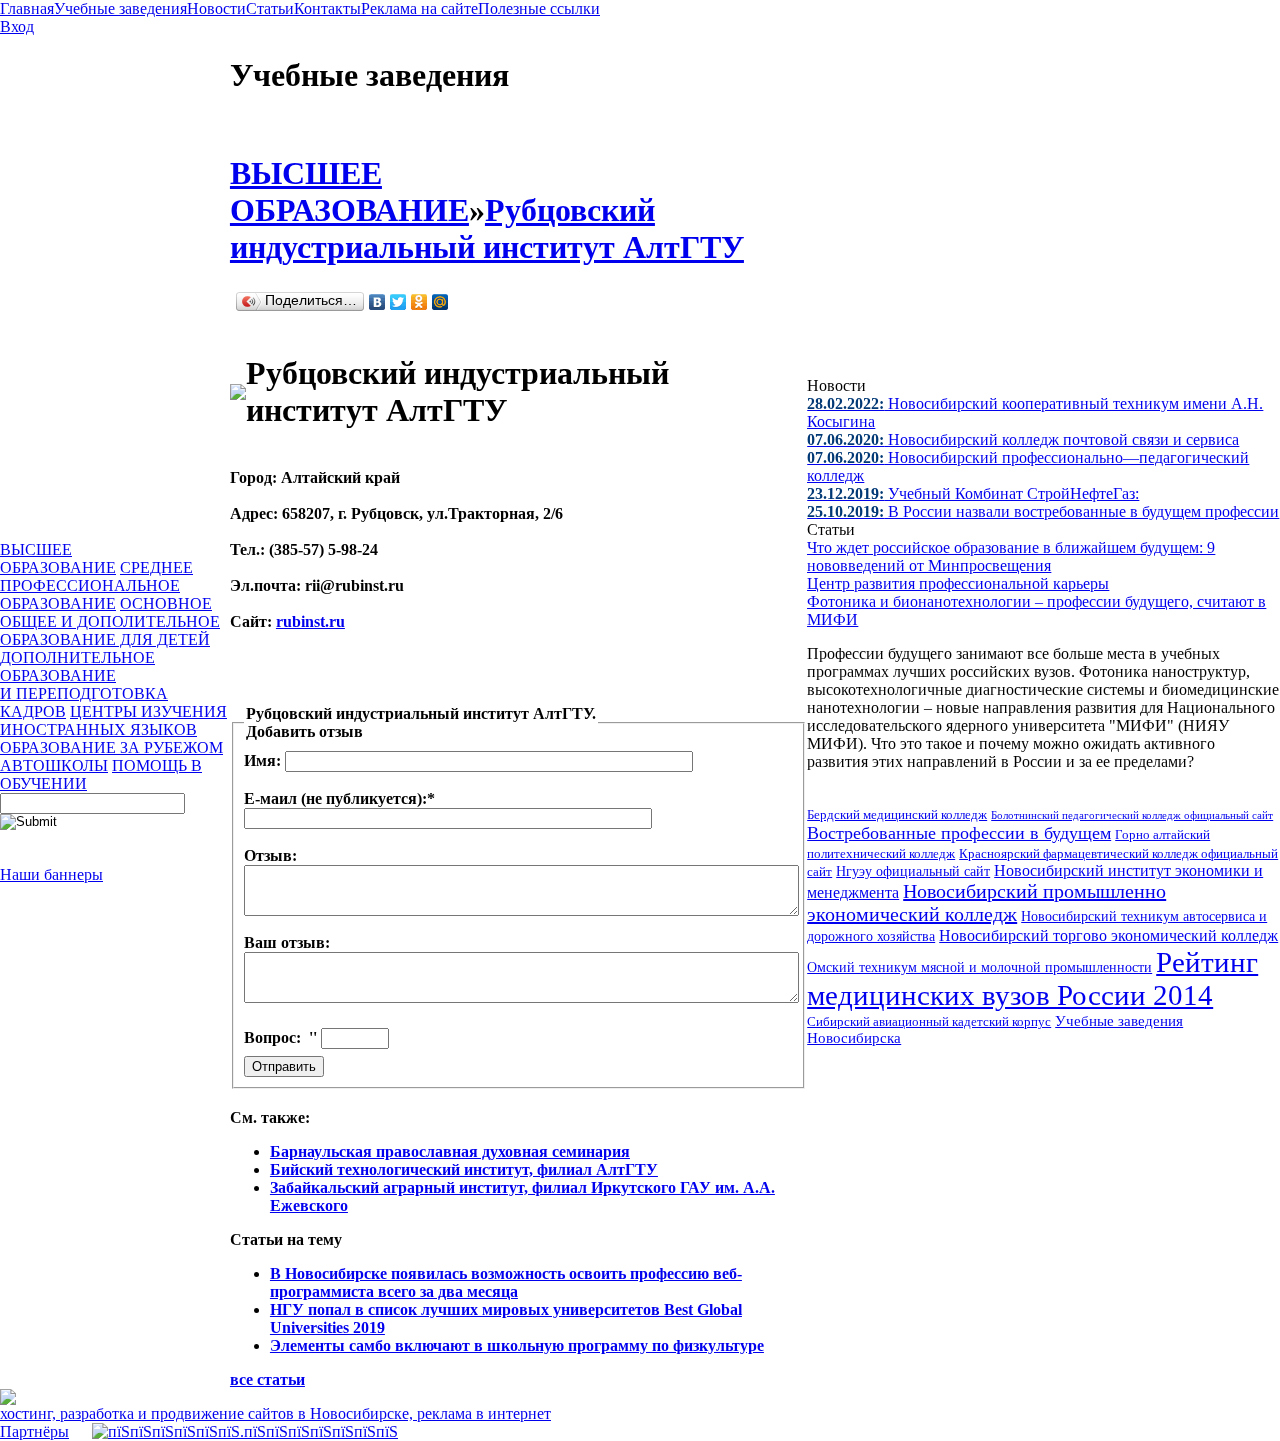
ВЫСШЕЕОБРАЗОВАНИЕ (58, 558)
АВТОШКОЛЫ (54, 765)
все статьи (267, 1379)
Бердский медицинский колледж (897, 814)
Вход (17, 26)
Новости (216, 8)
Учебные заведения (120, 8)
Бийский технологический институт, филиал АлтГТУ (464, 1169)
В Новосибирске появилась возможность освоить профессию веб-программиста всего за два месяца (506, 1282)
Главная (27, 8)
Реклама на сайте (419, 8)
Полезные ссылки (539, 8)
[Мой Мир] (440, 302)
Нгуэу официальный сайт (913, 871)
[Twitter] (398, 302)
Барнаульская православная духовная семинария (450, 1151)
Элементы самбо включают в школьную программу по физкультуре (517, 1345)
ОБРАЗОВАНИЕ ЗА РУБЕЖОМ (111, 747)
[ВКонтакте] (377, 302)
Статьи (270, 8)
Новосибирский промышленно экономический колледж (986, 902)
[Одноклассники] (419, 302)
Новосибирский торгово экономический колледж (1108, 935)
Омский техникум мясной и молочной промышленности (979, 967)
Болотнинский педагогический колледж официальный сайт (1132, 815)
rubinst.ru (310, 621)
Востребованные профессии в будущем (959, 833)
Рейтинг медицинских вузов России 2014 (1032, 978)
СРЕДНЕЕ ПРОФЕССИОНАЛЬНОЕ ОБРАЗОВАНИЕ (96, 585)
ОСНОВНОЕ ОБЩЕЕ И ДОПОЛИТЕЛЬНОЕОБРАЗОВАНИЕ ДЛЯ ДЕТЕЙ (110, 621)
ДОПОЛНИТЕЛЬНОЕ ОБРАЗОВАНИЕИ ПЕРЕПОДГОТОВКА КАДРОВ (84, 684)
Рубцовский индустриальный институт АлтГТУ (487, 228)
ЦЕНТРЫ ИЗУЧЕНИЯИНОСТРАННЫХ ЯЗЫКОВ (113, 720)
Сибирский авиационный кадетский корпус (929, 1022)
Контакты (327, 8)
